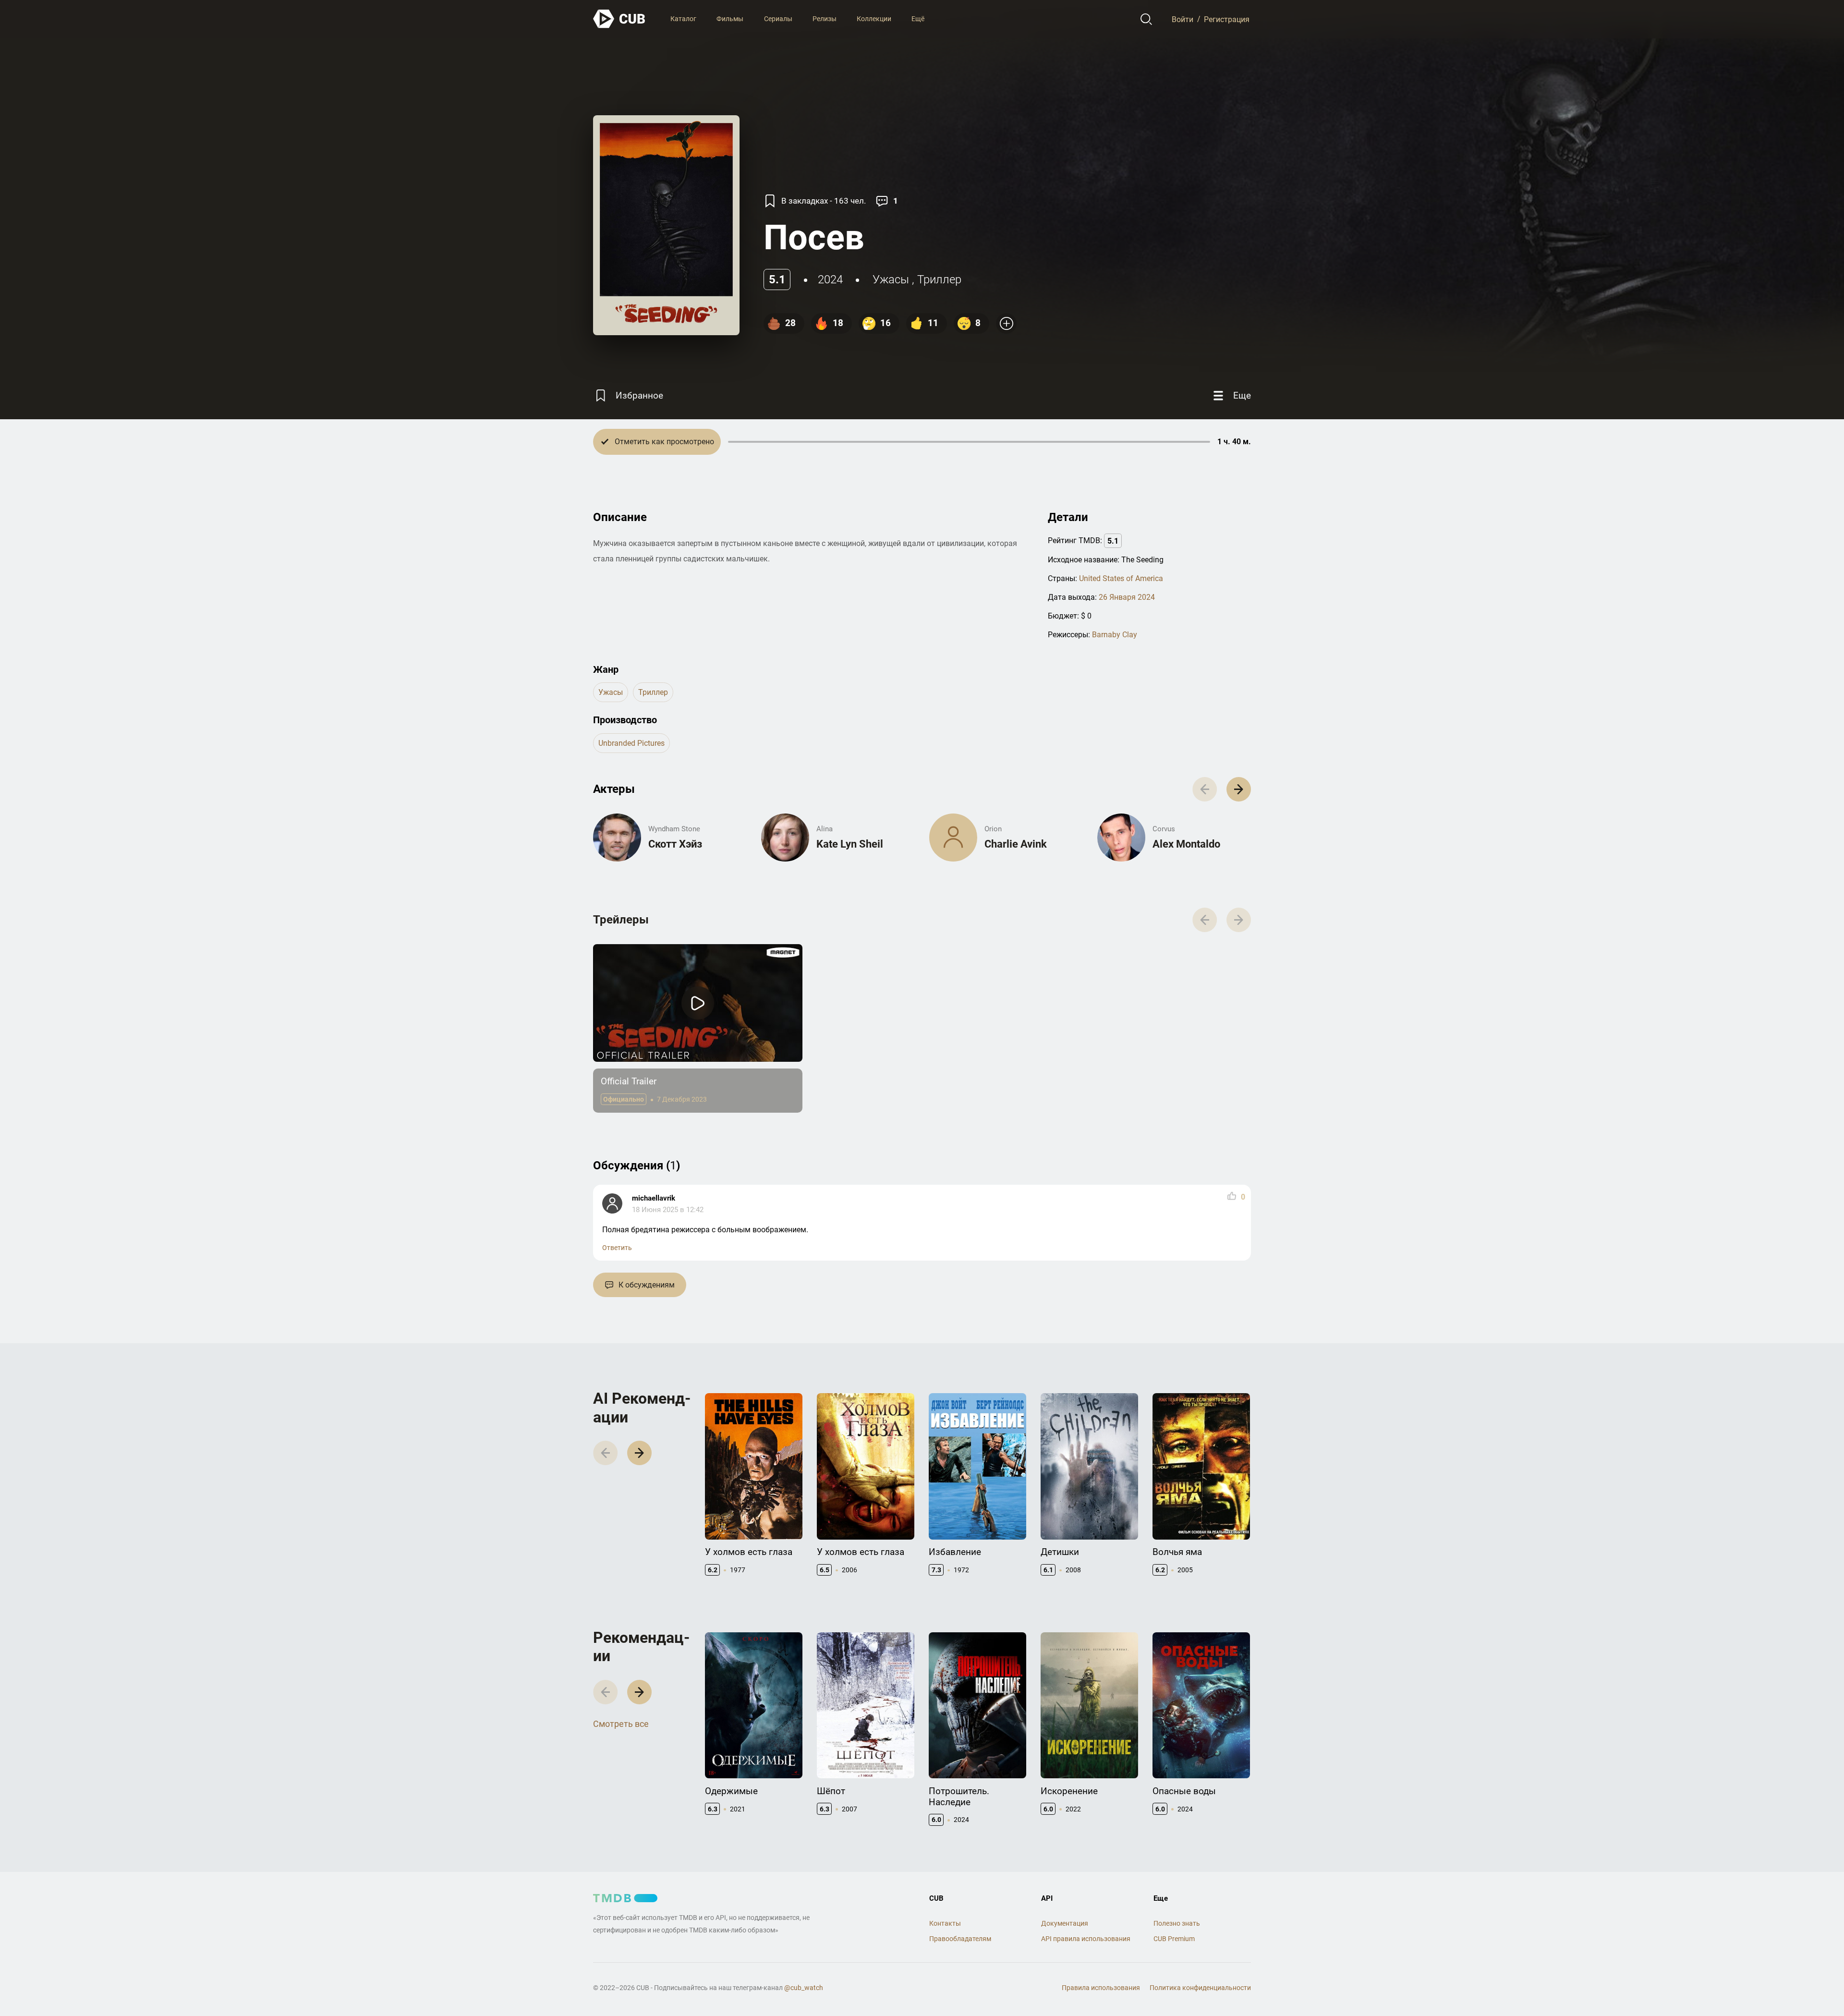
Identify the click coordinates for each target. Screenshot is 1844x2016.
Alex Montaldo (1186, 844)
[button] (1239, 789)
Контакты (945, 1923)
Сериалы (778, 19)
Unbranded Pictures (631, 743)
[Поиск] (1146, 19)
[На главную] (619, 19)
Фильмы (730, 19)
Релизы (825, 19)
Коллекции (874, 19)
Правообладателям (960, 1939)
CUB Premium (1174, 1939)
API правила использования (1086, 1939)
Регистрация (1227, 19)
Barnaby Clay (1115, 635)
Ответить (617, 1248)
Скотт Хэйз (675, 844)
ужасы (891, 279)
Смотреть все (621, 1724)
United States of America (1121, 578)
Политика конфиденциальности (1200, 1988)
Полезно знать (1177, 1923)
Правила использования (1101, 1988)
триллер (939, 279)
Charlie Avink (1016, 844)
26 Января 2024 (1127, 597)
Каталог (683, 19)
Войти (1183, 19)
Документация (1065, 1923)
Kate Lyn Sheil (850, 844)
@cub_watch (804, 1988)
